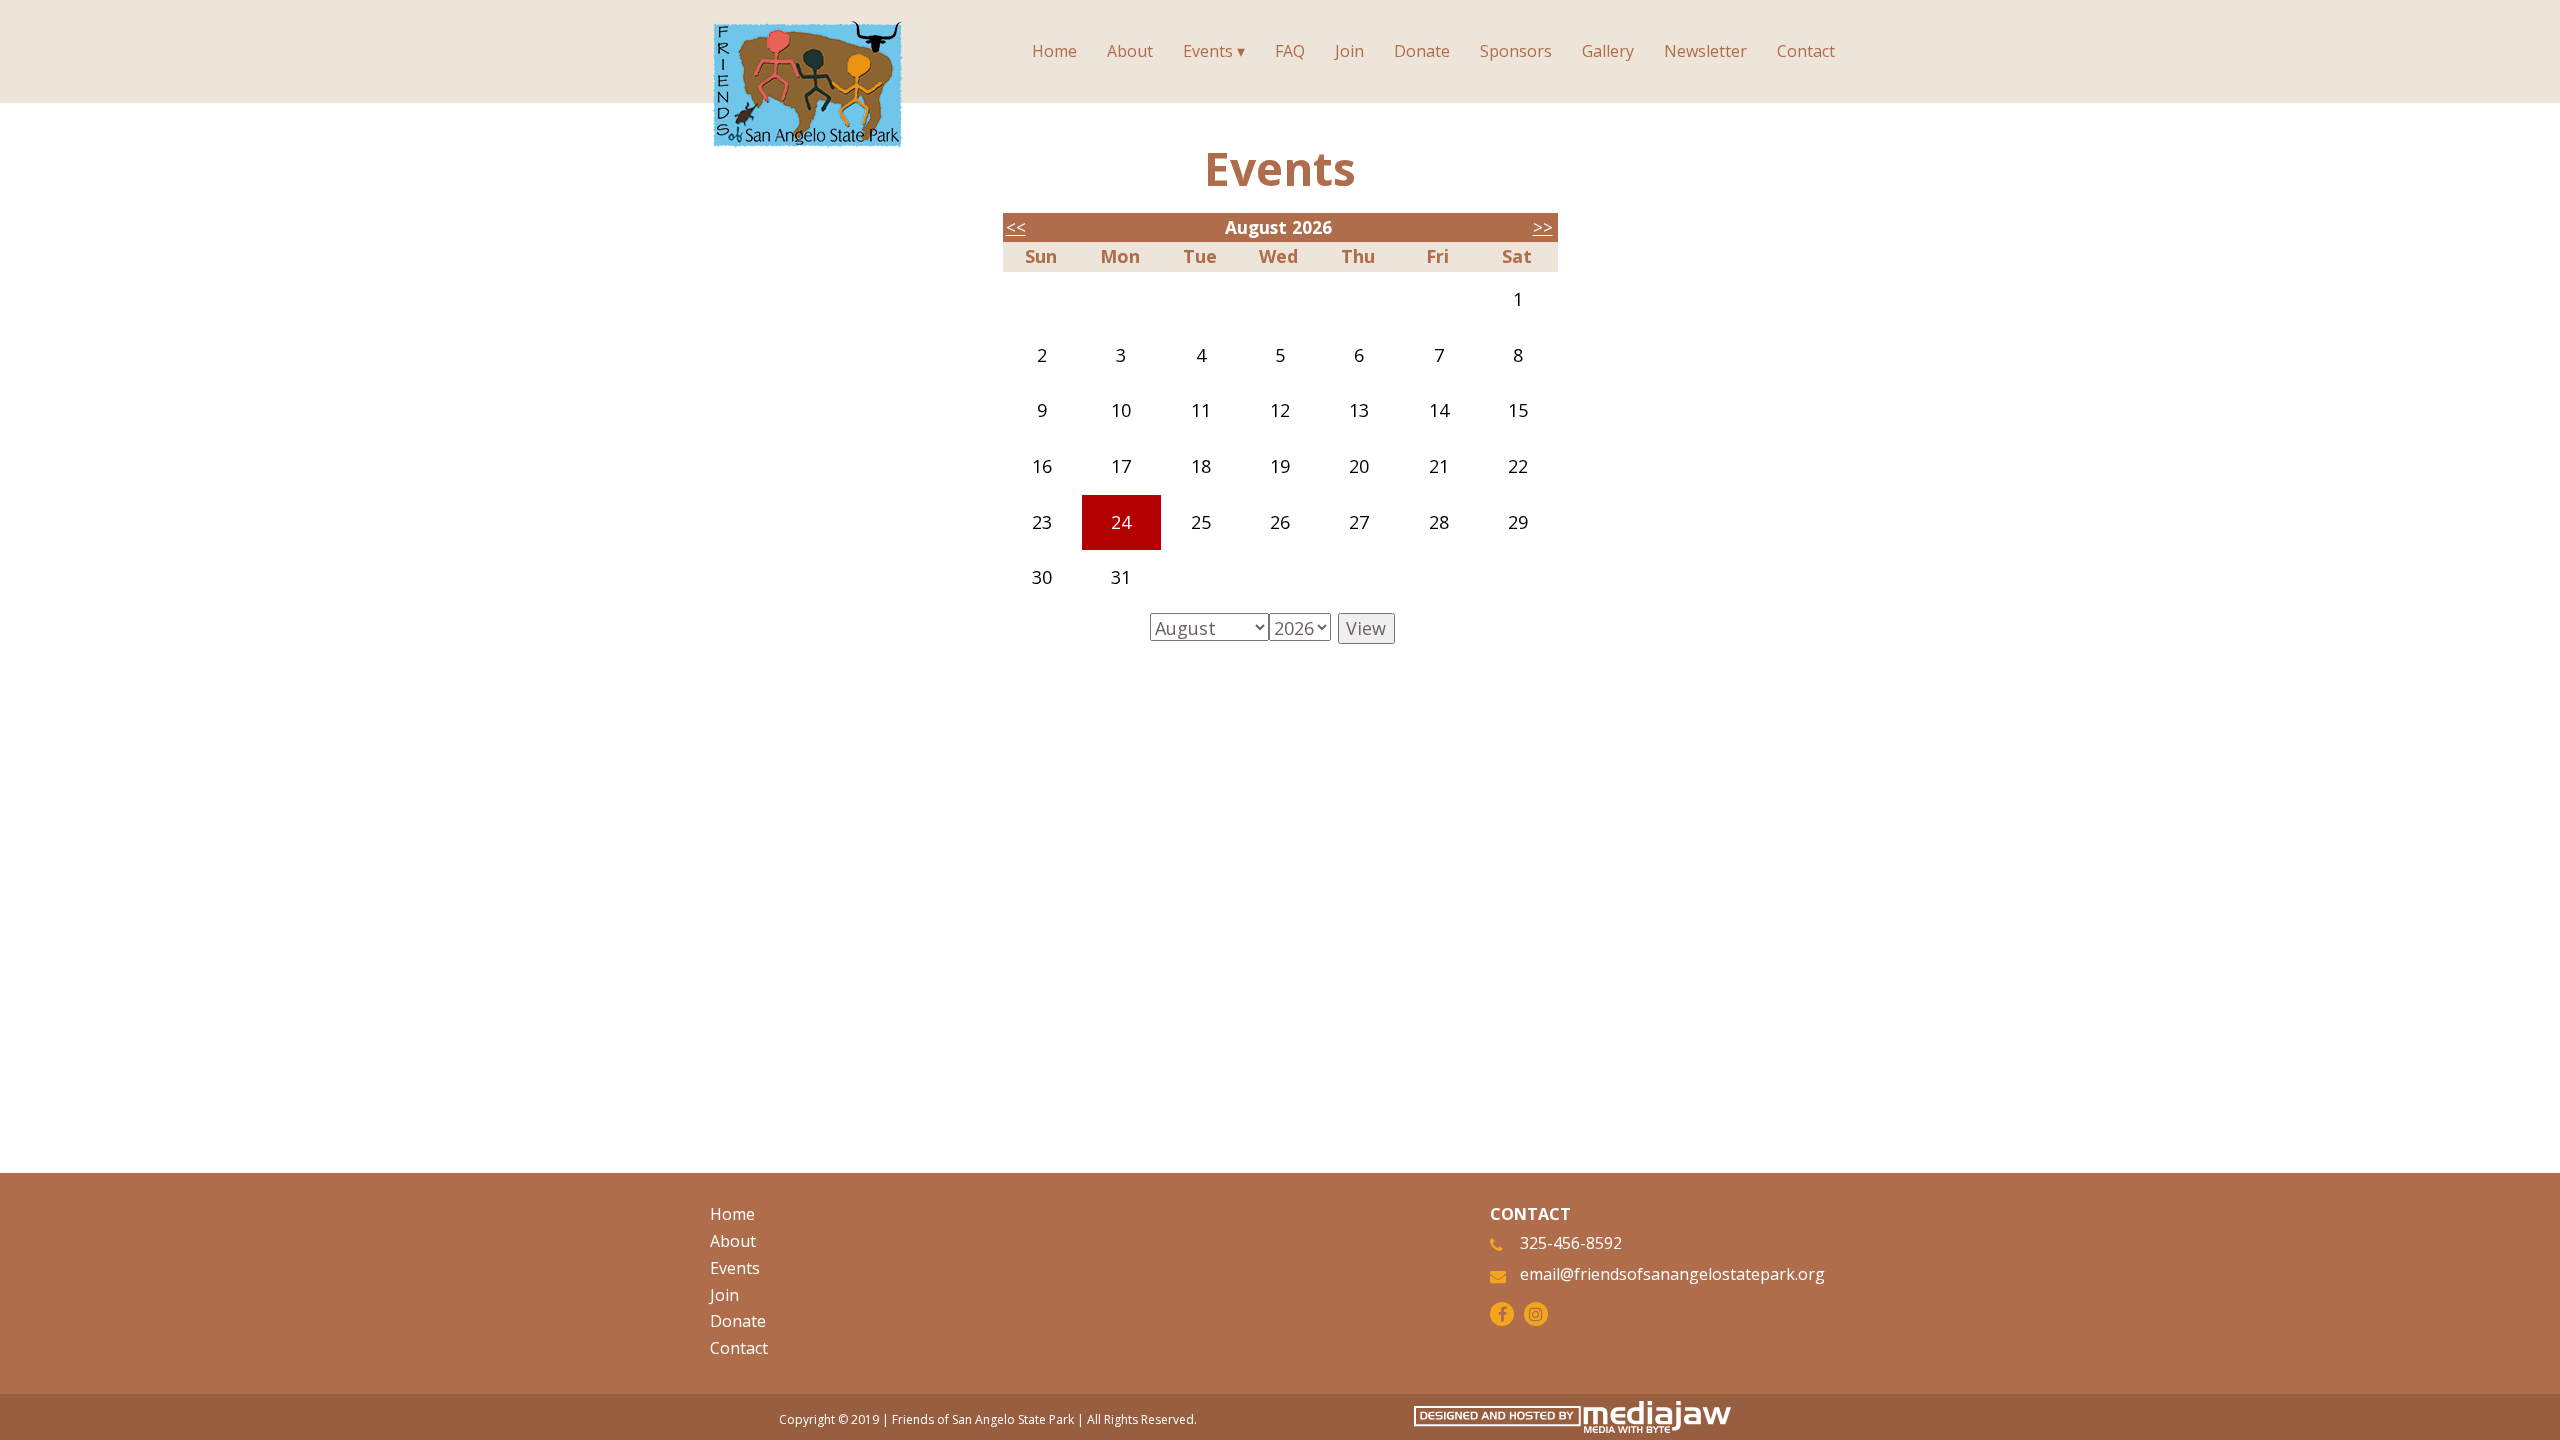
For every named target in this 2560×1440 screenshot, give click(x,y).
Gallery (1608, 51)
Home (1054, 51)
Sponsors (1516, 51)
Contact (1806, 51)
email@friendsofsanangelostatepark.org (1672, 1274)
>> (1543, 227)
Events (735, 1268)
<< (1016, 227)
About (1130, 51)
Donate (1422, 51)
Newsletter (1705, 51)
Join (1349, 51)
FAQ (1290, 51)
